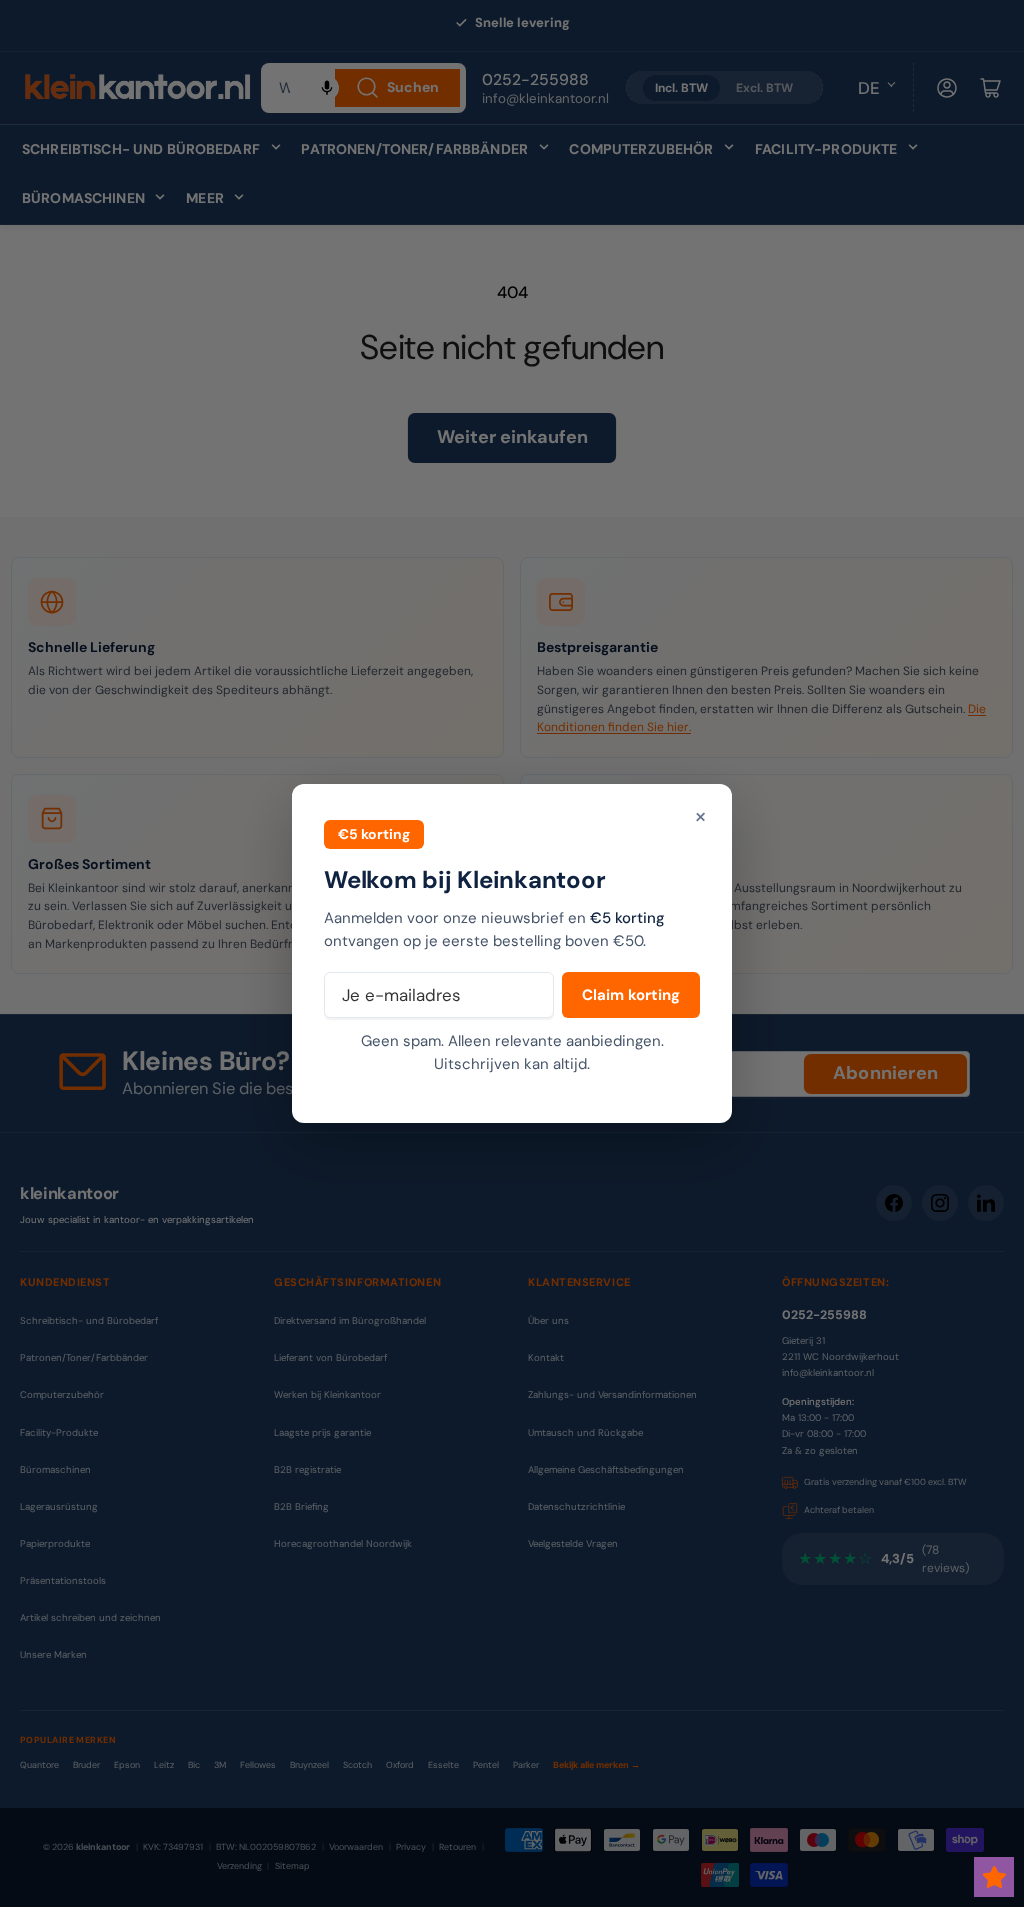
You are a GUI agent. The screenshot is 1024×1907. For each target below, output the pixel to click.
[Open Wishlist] (994, 1877)
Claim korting (631, 995)
